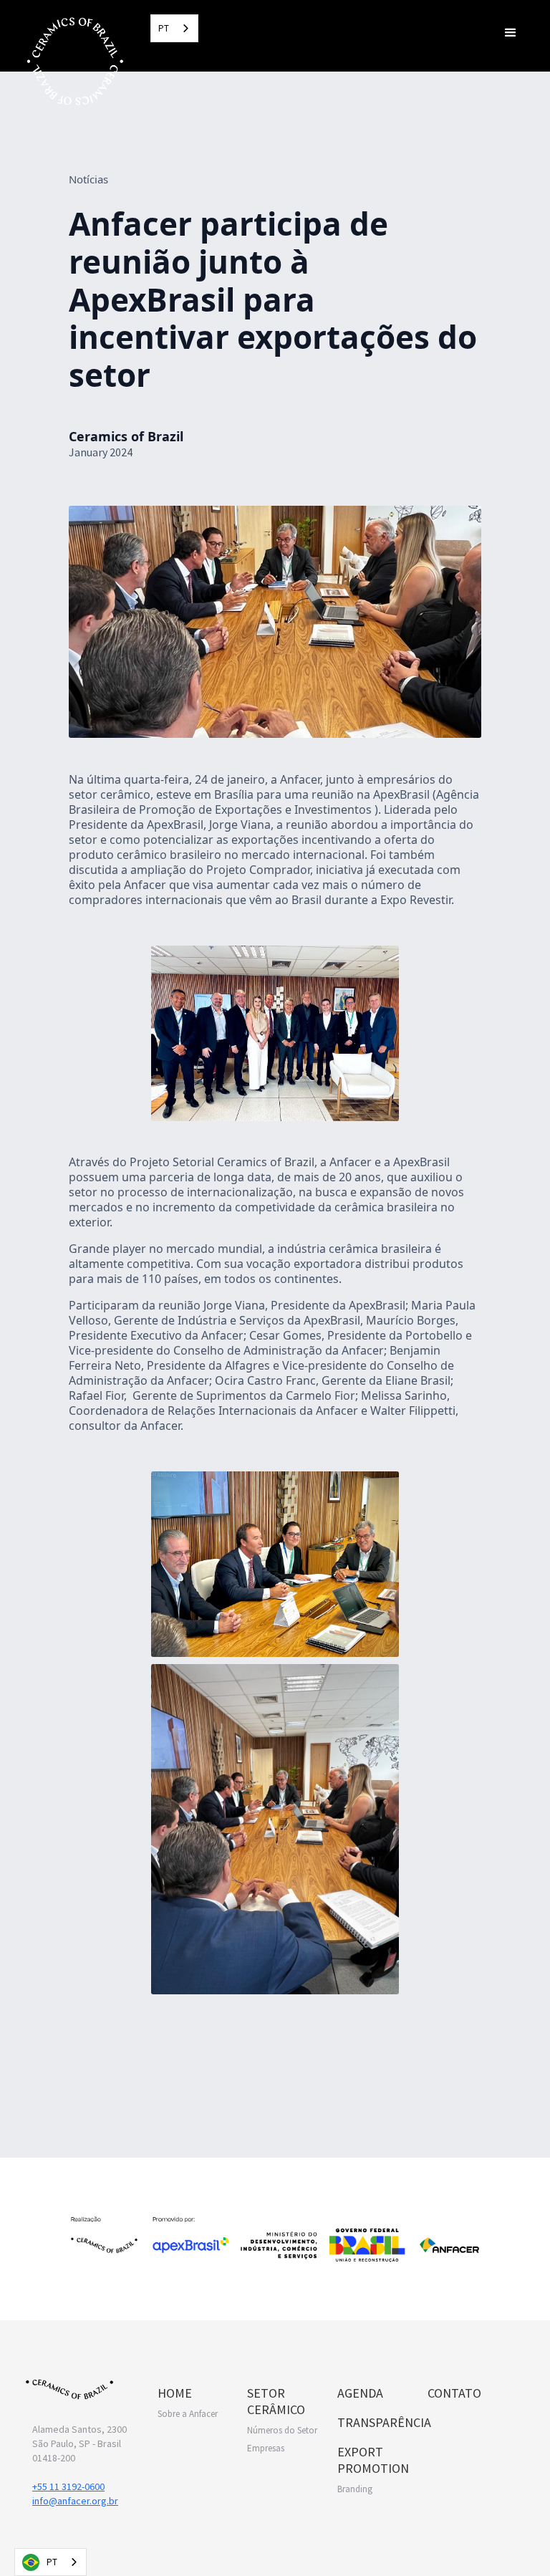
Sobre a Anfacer (188, 2414)
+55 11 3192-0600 (68, 2486)
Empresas (266, 2448)
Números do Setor (282, 2430)
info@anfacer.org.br (75, 2501)
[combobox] (174, 28)
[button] (511, 32)
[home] (75, 61)
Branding (355, 2489)
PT (164, 28)
